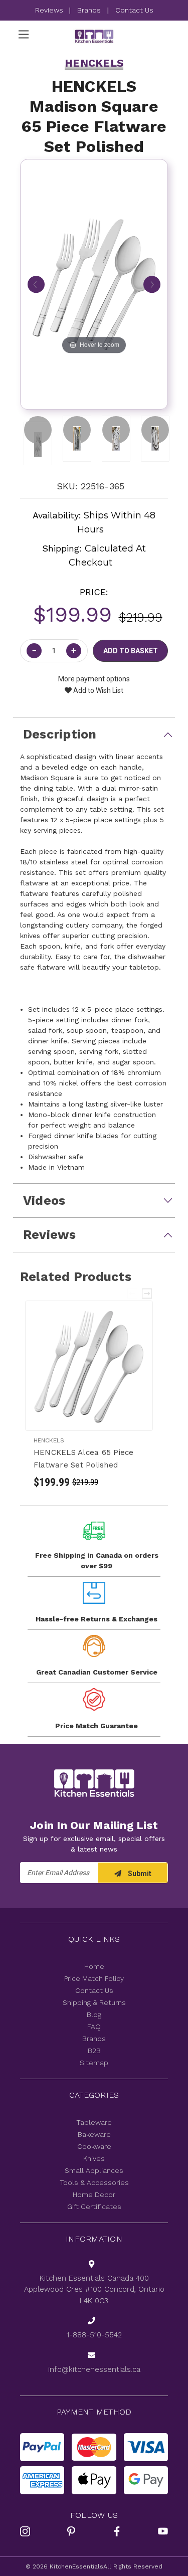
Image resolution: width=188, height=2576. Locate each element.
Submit (139, 1874)
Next (147, 1294)
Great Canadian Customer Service (97, 1672)
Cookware (94, 2146)
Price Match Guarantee (97, 1726)
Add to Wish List (98, 690)
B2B (94, 2051)
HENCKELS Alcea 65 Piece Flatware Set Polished (84, 1459)
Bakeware (94, 2134)
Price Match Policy (94, 1978)
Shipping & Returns (94, 2002)
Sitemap (94, 2063)
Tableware (94, 2122)
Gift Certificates (94, 2206)
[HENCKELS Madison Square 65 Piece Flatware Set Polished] (38, 430)
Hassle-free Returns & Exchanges (97, 1619)
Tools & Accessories (94, 2182)
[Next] (152, 284)
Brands (89, 10)
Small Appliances (94, 2170)
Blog (94, 2014)
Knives (94, 2158)
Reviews (50, 10)
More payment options (94, 679)
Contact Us (134, 10)
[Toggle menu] (23, 34)
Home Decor (94, 2194)
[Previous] (36, 284)
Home (94, 1966)
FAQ (94, 2027)
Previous (133, 1294)
